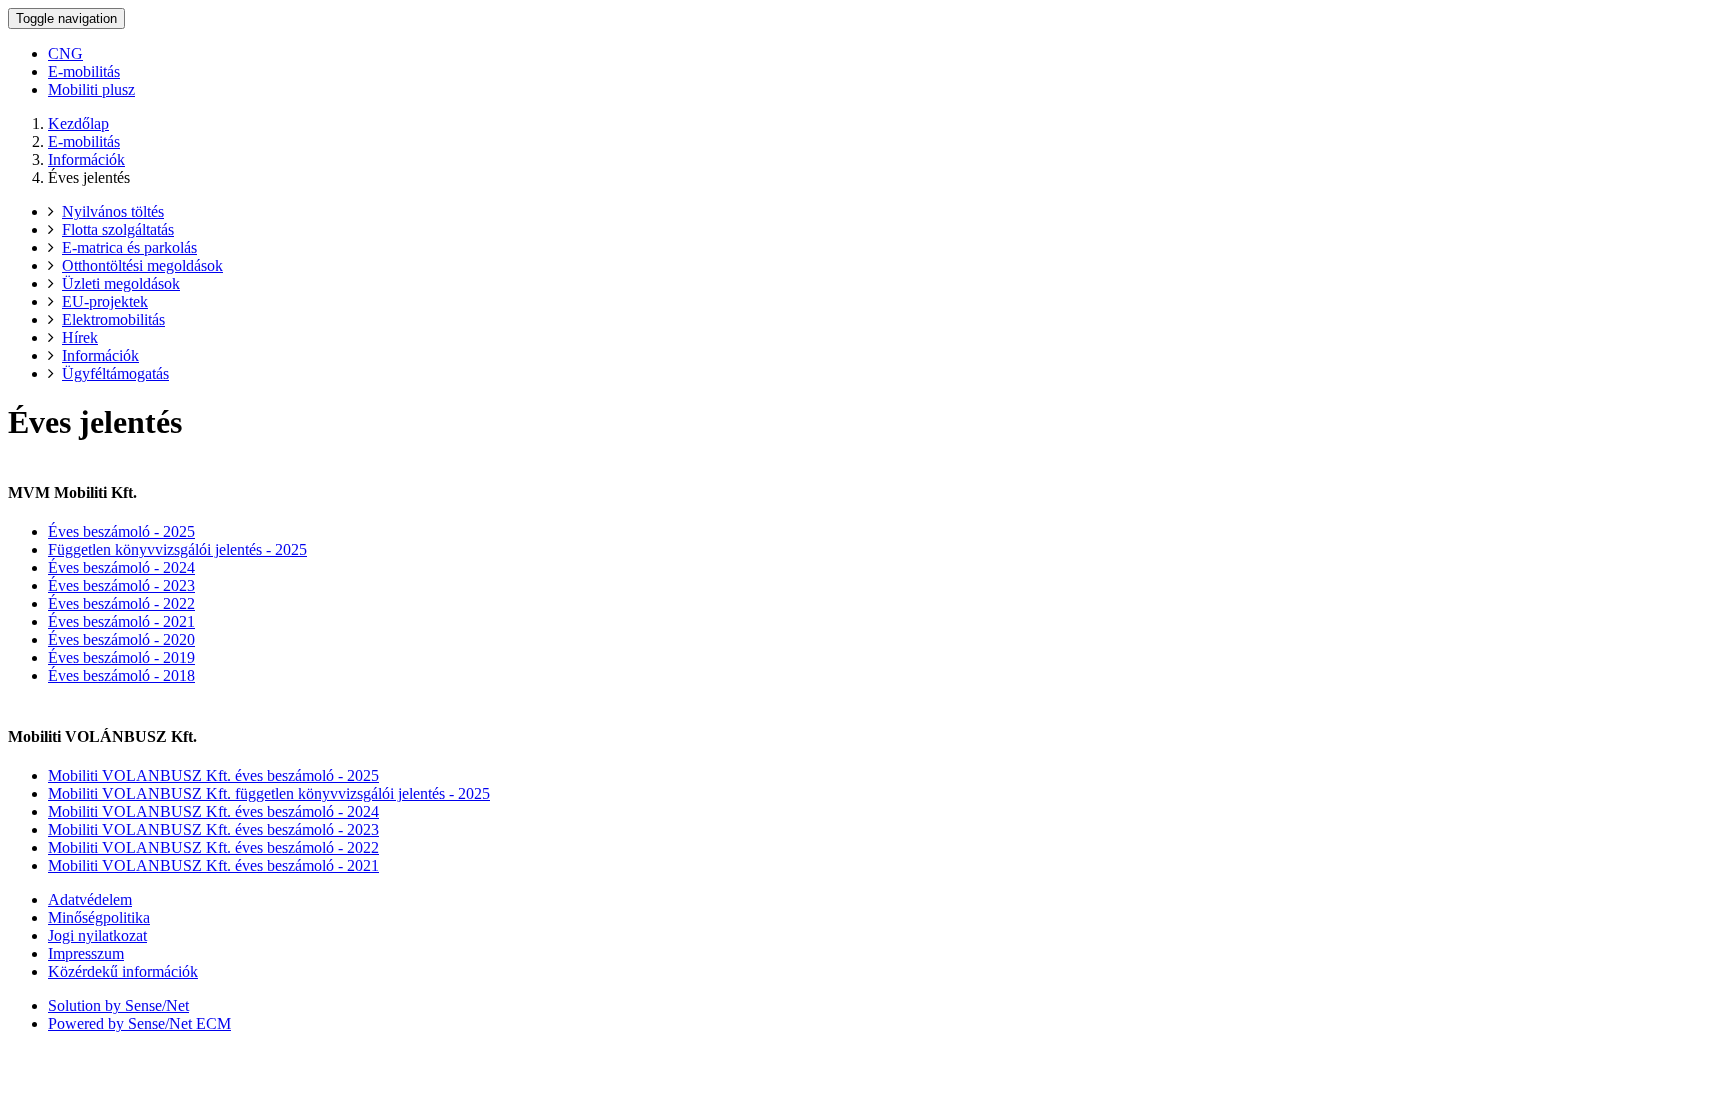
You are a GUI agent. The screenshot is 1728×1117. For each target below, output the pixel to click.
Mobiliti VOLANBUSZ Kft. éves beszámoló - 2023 (213, 829)
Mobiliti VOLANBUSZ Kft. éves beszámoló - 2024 (213, 811)
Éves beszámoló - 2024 (121, 567)
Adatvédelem (90, 899)
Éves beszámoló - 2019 (121, 657)
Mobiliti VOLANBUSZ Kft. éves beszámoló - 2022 (213, 847)
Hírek (80, 337)
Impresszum (86, 953)
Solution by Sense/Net (118, 1005)
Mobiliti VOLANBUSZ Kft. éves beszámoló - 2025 (213, 775)
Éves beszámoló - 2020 (121, 639)
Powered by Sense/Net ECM (139, 1023)
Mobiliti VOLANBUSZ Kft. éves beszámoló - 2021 (213, 865)
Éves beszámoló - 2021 (121, 621)
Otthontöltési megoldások (142, 265)
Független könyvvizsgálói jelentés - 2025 (177, 549)
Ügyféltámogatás (115, 373)
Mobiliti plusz (91, 89)
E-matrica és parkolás (129, 247)
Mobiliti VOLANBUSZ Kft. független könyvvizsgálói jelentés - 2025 (269, 793)
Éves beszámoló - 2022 (121, 603)
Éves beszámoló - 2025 (121, 531)
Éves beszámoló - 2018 (121, 675)
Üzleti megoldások (121, 283)
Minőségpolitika (99, 917)
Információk (86, 159)
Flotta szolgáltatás (118, 229)
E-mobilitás (84, 71)
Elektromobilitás (113, 319)
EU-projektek (105, 301)
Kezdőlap (78, 123)
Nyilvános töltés (113, 211)
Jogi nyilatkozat (97, 935)
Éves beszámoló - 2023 (121, 585)
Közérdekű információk (123, 971)
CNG (65, 53)
